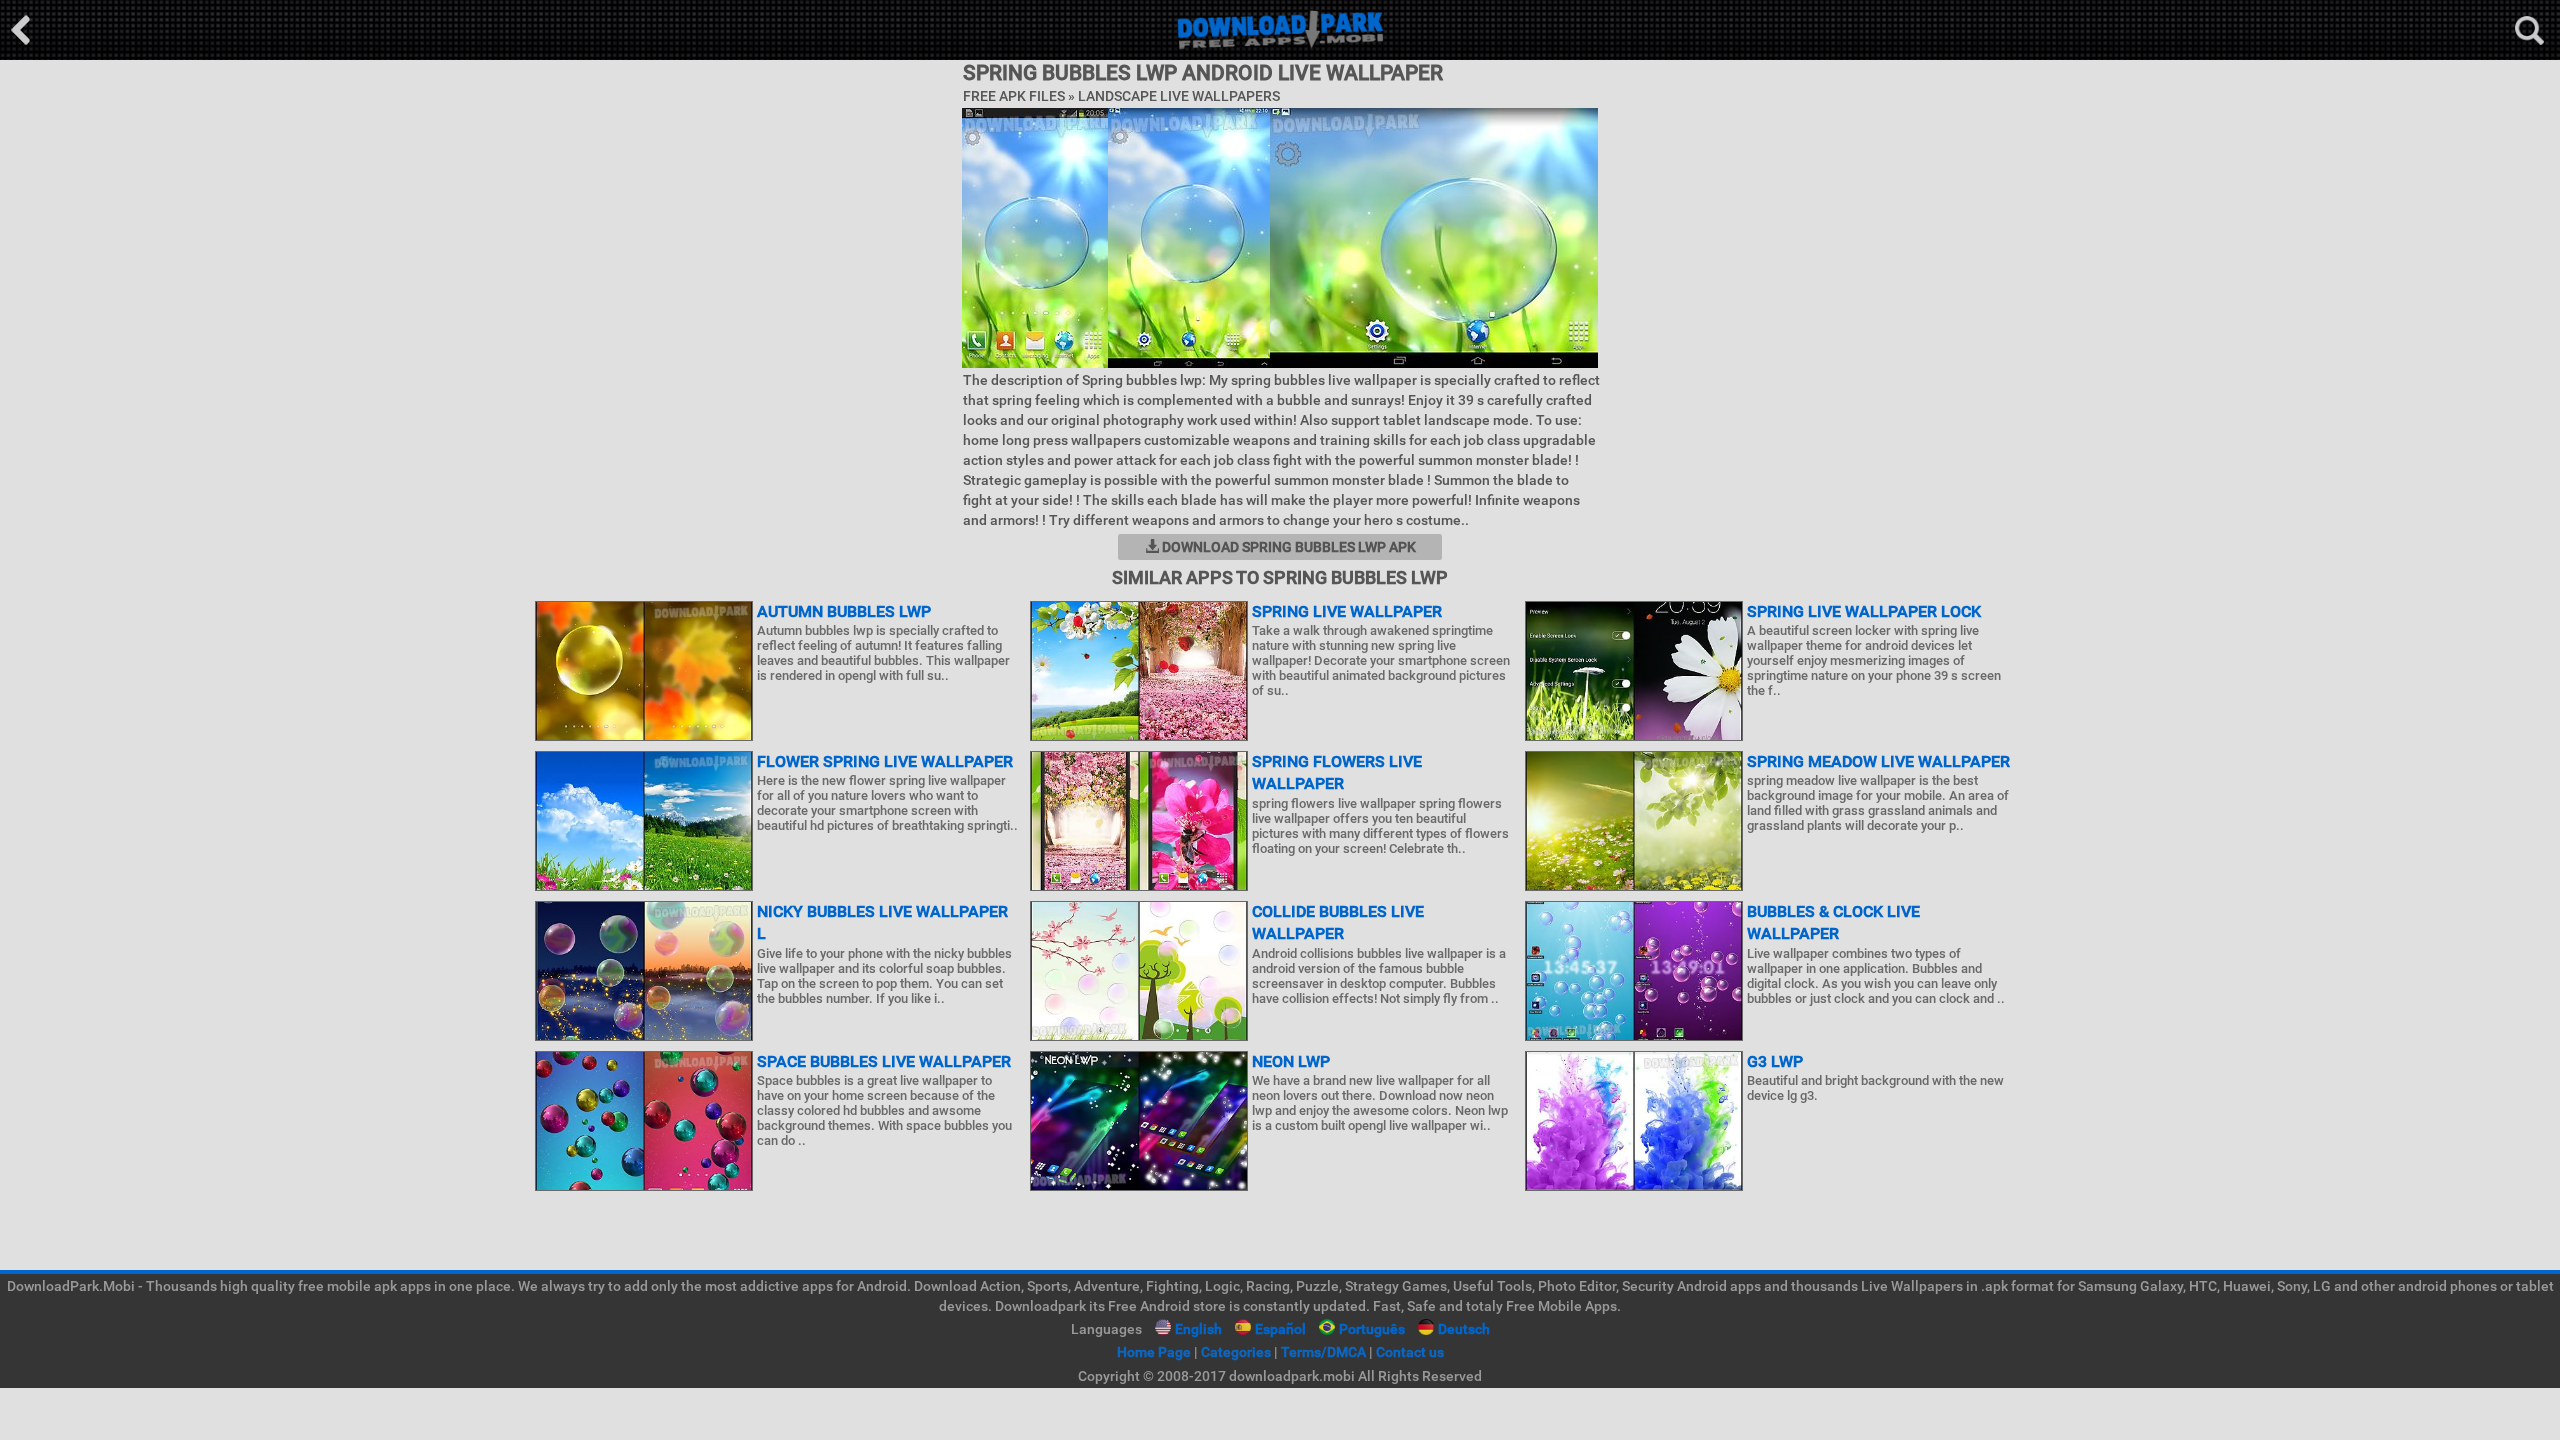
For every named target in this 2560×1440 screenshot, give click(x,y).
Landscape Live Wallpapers (1179, 96)
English (1198, 1329)
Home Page (1154, 1352)
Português (1372, 1329)
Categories (1236, 1352)
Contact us (1410, 1352)
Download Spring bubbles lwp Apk (1287, 547)
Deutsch (1464, 1329)
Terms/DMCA (1323, 1352)
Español (1280, 1329)
